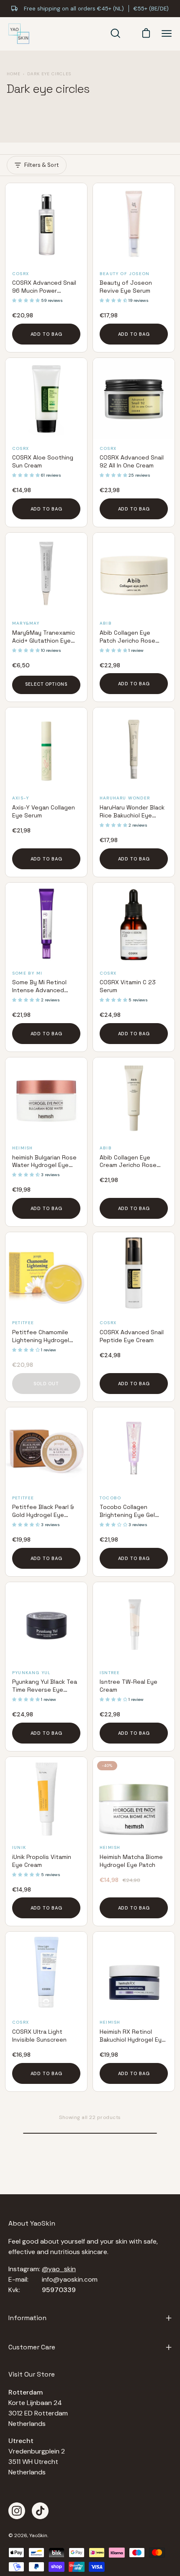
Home (14, 74)
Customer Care (32, 2347)
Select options (46, 684)
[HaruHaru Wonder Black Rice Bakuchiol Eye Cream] (134, 748)
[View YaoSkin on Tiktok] (40, 2511)
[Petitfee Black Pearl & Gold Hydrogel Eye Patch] (46, 1448)
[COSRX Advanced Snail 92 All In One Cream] (134, 399)
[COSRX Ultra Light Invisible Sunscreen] (46, 1972)
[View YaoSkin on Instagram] (17, 2511)
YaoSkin (38, 2535)
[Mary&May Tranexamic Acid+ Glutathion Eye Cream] (46, 573)
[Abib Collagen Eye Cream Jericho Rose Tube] (134, 1098)
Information (27, 2318)
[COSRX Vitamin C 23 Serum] (134, 923)
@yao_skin (59, 2269)
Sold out (46, 1384)
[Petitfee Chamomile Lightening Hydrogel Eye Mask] (46, 1273)
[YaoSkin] (19, 34)
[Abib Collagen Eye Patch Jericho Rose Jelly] (134, 573)
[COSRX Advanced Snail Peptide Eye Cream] (134, 1273)
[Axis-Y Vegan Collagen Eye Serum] (46, 748)
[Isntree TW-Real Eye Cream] (134, 1623)
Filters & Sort (41, 165)
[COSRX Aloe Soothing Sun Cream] (46, 399)
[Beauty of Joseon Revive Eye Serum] (134, 224)
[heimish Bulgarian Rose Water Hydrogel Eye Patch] (46, 1098)
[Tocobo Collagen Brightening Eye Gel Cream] (134, 1448)
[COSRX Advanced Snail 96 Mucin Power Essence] (46, 224)
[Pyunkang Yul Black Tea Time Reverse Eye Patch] (46, 1623)
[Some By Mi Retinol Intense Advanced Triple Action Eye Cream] (46, 923)
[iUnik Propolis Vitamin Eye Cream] (46, 1798)
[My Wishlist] (129, 33)
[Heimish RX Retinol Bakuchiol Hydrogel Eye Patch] (134, 1972)
